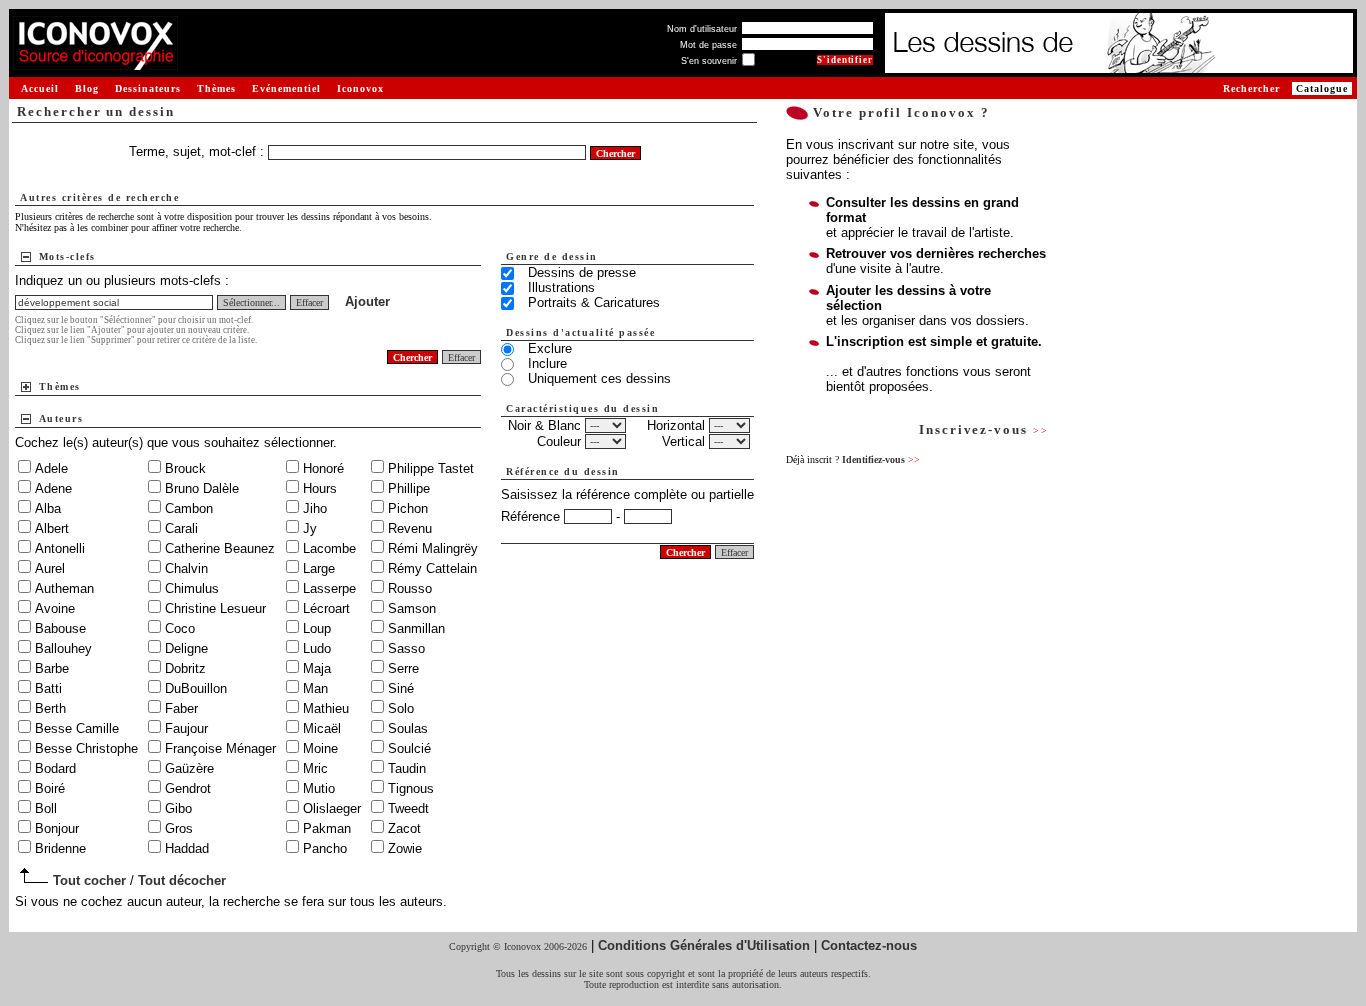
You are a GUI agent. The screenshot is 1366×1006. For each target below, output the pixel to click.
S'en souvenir (709, 61)
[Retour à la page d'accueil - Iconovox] (95, 62)
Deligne (186, 648)
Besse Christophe (86, 748)
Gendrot (188, 788)
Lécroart (326, 608)
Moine (320, 748)
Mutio (319, 788)
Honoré (323, 468)
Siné (401, 688)
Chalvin (186, 568)
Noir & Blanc (544, 425)
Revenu (410, 528)
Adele (51, 468)
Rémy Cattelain (432, 568)
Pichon (408, 508)
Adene (53, 488)
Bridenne (60, 848)
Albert (52, 528)
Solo (401, 708)
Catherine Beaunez (220, 548)
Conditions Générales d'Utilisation (704, 945)
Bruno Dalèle (202, 488)
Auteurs (61, 418)
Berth (50, 708)
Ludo (317, 648)
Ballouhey (63, 648)
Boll (46, 808)
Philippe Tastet (431, 468)
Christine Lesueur (215, 608)
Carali (181, 528)
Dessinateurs (148, 88)
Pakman (327, 828)
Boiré (50, 788)
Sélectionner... (251, 302)
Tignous (411, 788)
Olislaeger (332, 808)
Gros (179, 828)
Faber (181, 708)
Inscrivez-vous (984, 429)
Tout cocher (89, 880)
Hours (320, 488)
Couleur (559, 441)
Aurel (50, 568)
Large (319, 568)
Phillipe (409, 488)
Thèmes (216, 88)
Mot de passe (708, 45)
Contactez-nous (869, 945)
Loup (317, 628)
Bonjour (57, 828)
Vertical (683, 441)
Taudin (407, 768)
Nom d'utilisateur (702, 29)
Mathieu (326, 708)
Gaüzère (189, 768)
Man (315, 688)
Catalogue (1322, 88)
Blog (87, 88)
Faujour (186, 728)
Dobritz (185, 668)
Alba (48, 508)
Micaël (322, 728)
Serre (403, 668)
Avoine (55, 608)
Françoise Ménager (220, 748)
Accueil (40, 88)
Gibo (178, 808)
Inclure (547, 363)
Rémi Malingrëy (433, 548)
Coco (180, 628)
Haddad (187, 848)
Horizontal (676, 425)
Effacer (309, 302)
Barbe (52, 668)
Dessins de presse (582, 272)
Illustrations (561, 287)
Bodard (55, 768)
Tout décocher (182, 880)
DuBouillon (196, 688)
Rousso (410, 588)
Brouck (185, 468)
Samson (412, 608)
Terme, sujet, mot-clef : (198, 151)
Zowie (405, 848)
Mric (315, 768)
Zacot (404, 828)
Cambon (189, 508)
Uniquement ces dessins (599, 378)
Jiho (315, 508)
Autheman (64, 588)
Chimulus (192, 588)
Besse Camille (77, 728)
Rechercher (1251, 88)
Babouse (60, 628)
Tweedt (408, 808)
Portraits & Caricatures (594, 302)
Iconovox (360, 88)
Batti (48, 688)
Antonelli (60, 548)
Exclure (550, 348)
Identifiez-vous (881, 459)
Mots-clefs (67, 256)
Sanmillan (416, 628)
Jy (310, 528)
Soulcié (409, 748)
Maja (317, 668)
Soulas (408, 728)
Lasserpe (329, 588)
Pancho (325, 848)
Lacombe (329, 548)
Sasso (406, 648)
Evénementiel (286, 88)
